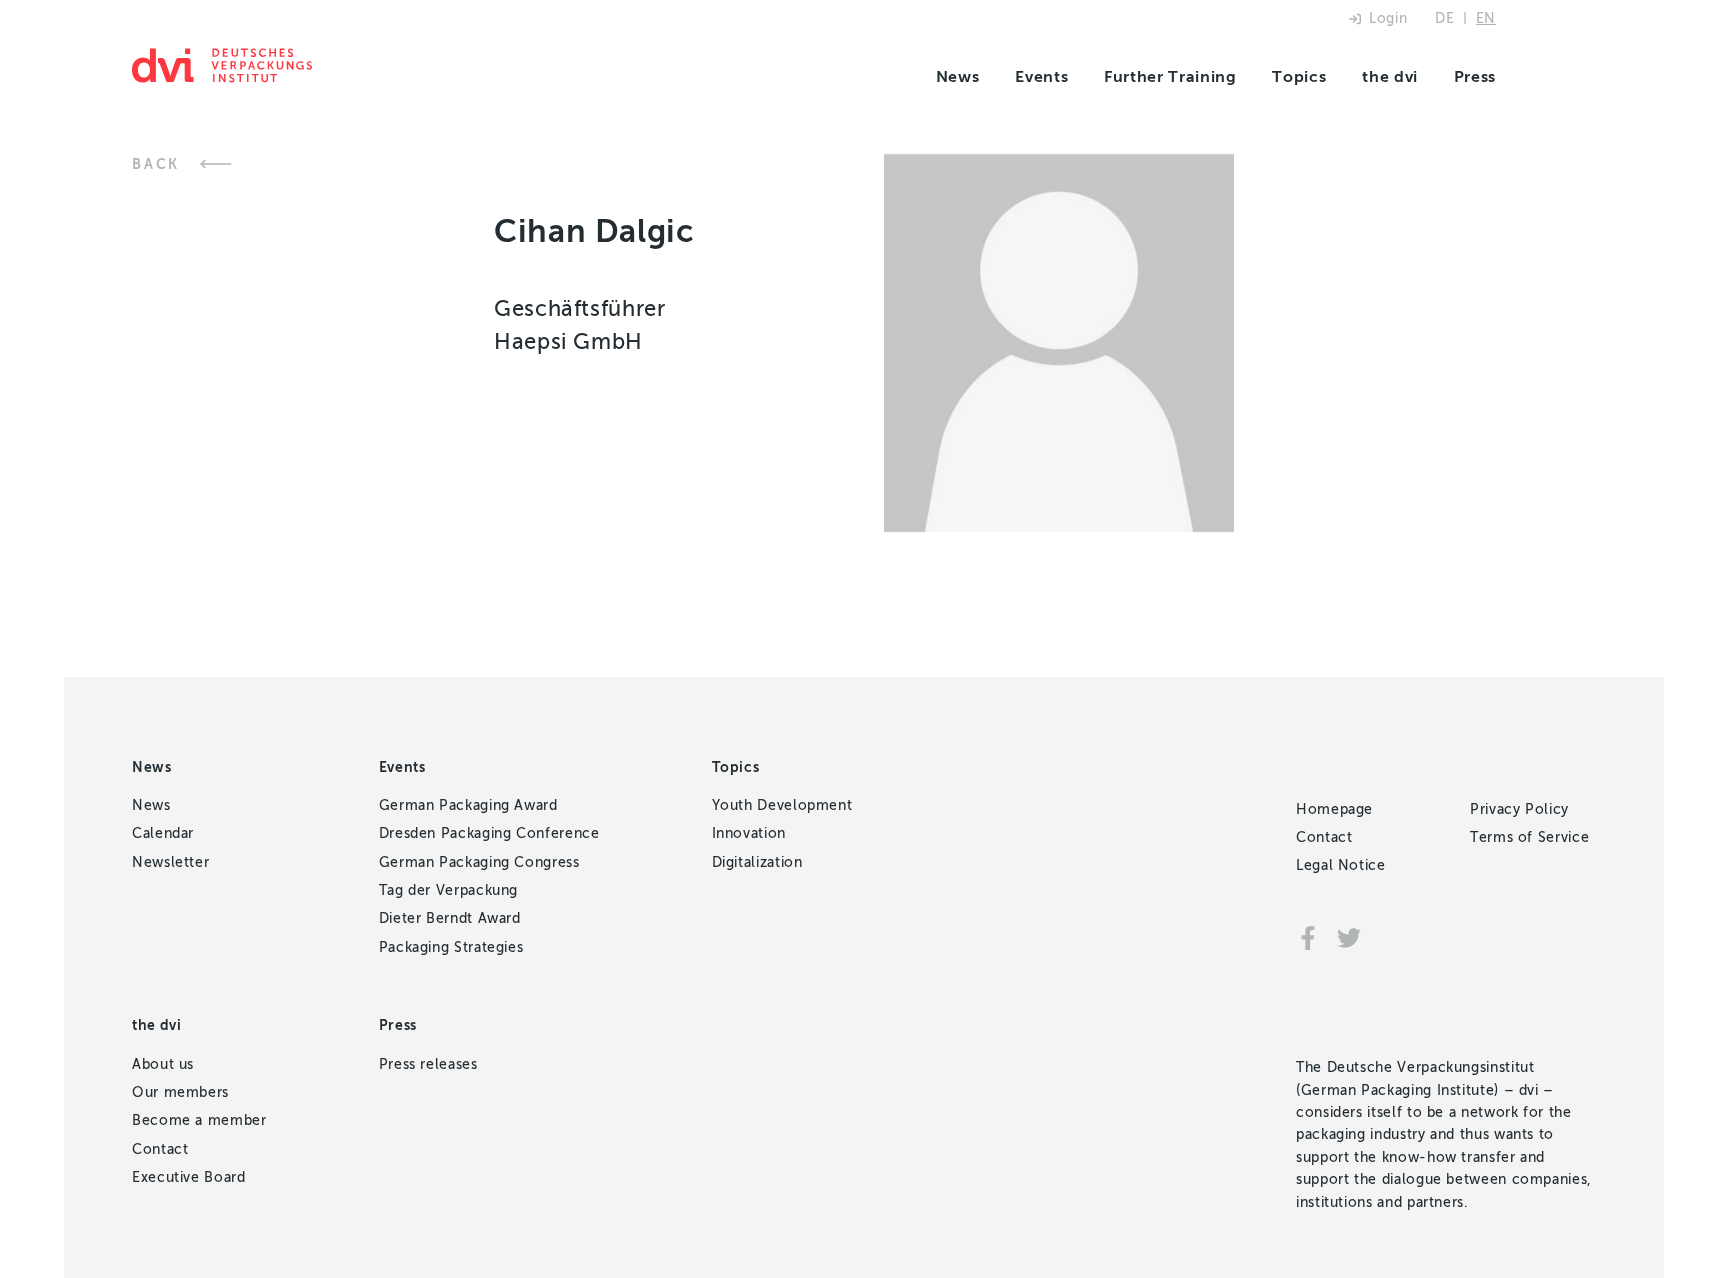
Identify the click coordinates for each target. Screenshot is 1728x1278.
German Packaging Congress (479, 862)
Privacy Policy (1519, 809)
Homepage (1334, 809)
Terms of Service (1529, 837)
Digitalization (757, 862)
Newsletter (170, 862)
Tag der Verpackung (449, 890)
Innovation (749, 833)
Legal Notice (1341, 865)
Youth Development (782, 805)
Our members (180, 1092)
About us (163, 1064)
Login (1388, 18)
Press (1475, 76)
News (958, 76)
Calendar (163, 833)
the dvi (1389, 76)
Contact (160, 1149)
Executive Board (189, 1177)
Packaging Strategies (451, 947)
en (1486, 18)
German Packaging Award (468, 805)
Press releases (428, 1064)
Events (1041, 76)
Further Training (1170, 76)
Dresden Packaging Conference (489, 833)
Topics (1299, 76)
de (1444, 18)
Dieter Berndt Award (450, 918)
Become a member (199, 1120)
